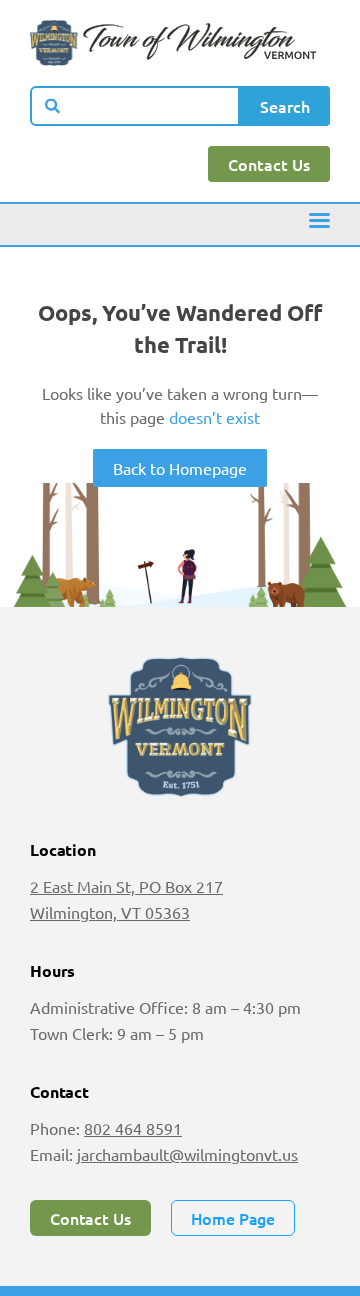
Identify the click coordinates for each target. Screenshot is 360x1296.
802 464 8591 (133, 1128)
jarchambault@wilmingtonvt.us (187, 1154)
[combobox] (135, 106)
